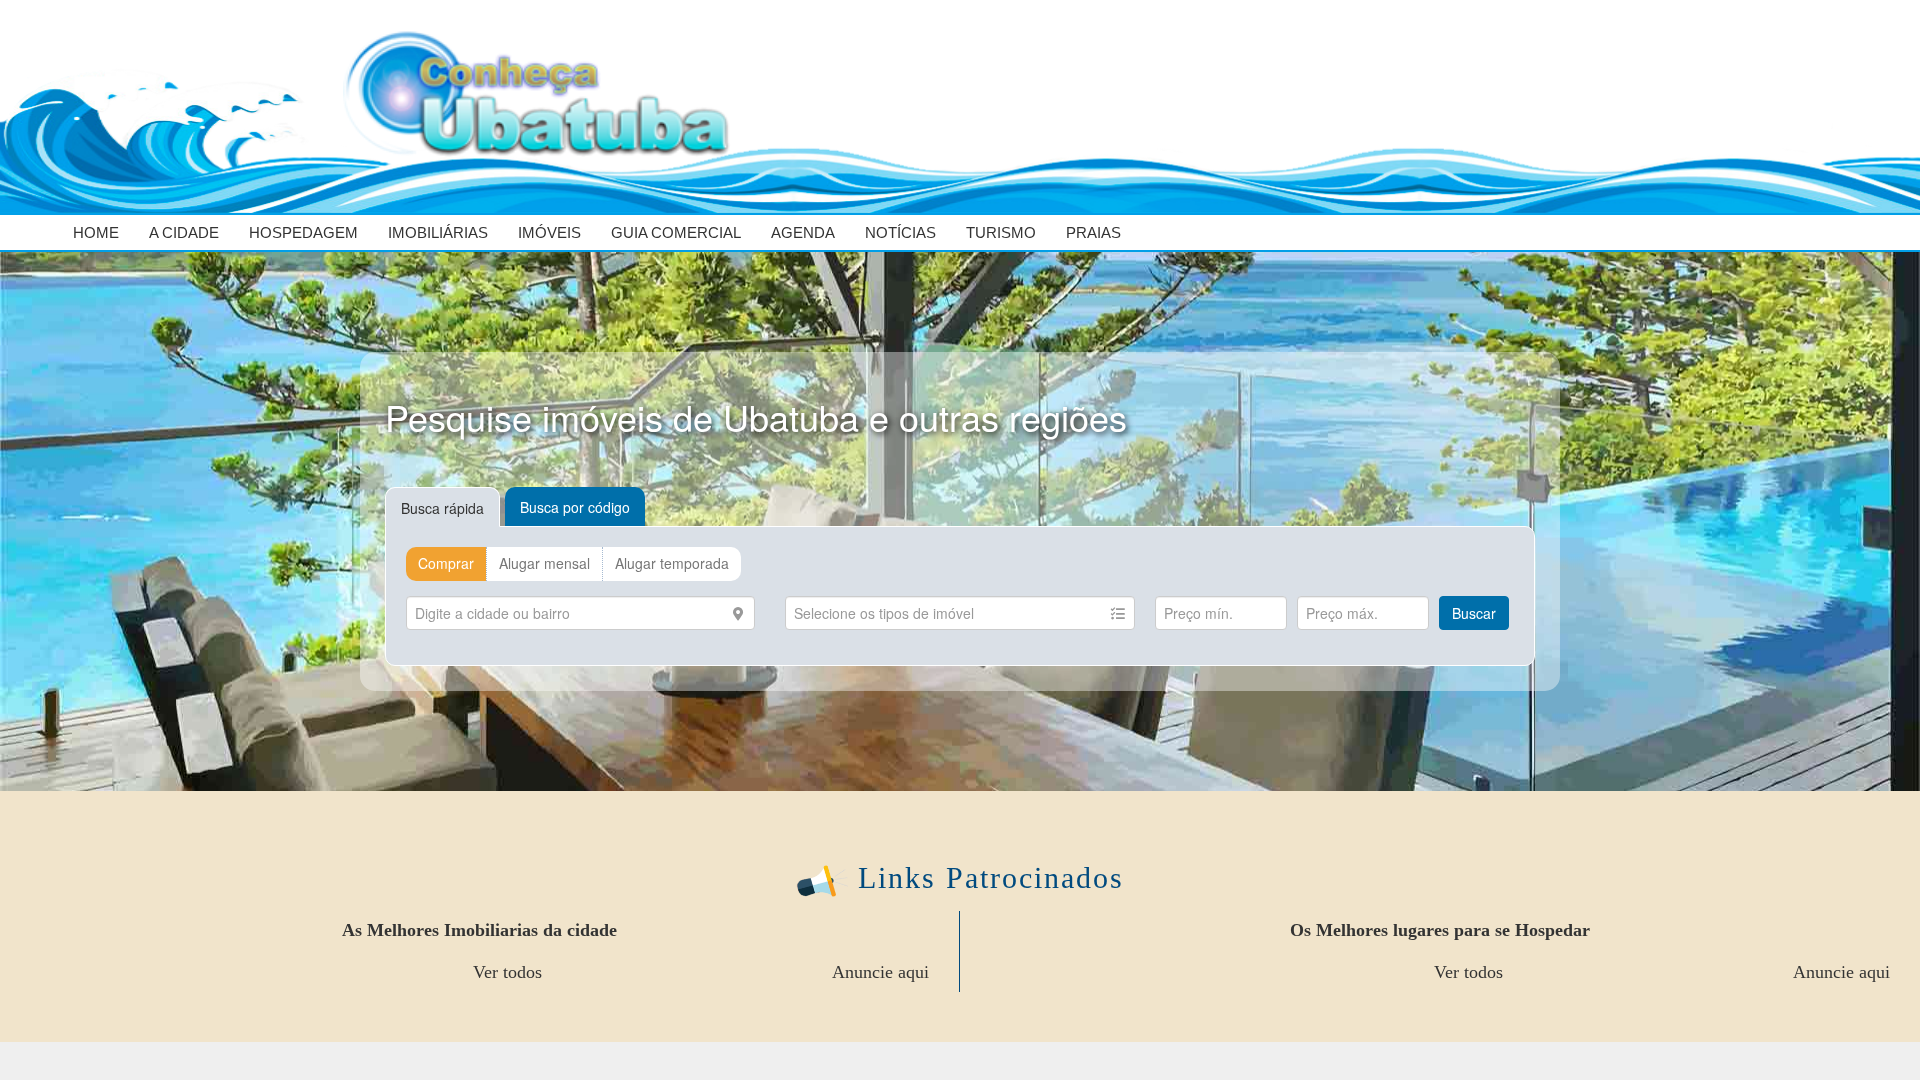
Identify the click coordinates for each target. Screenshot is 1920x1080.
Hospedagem (303, 232)
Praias (1093, 232)
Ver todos (507, 972)
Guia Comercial (676, 232)
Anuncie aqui (880, 972)
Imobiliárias (438, 232)
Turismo (1001, 232)
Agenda (803, 232)
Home (96, 232)
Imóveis (549, 232)
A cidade (184, 232)
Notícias (900, 232)
